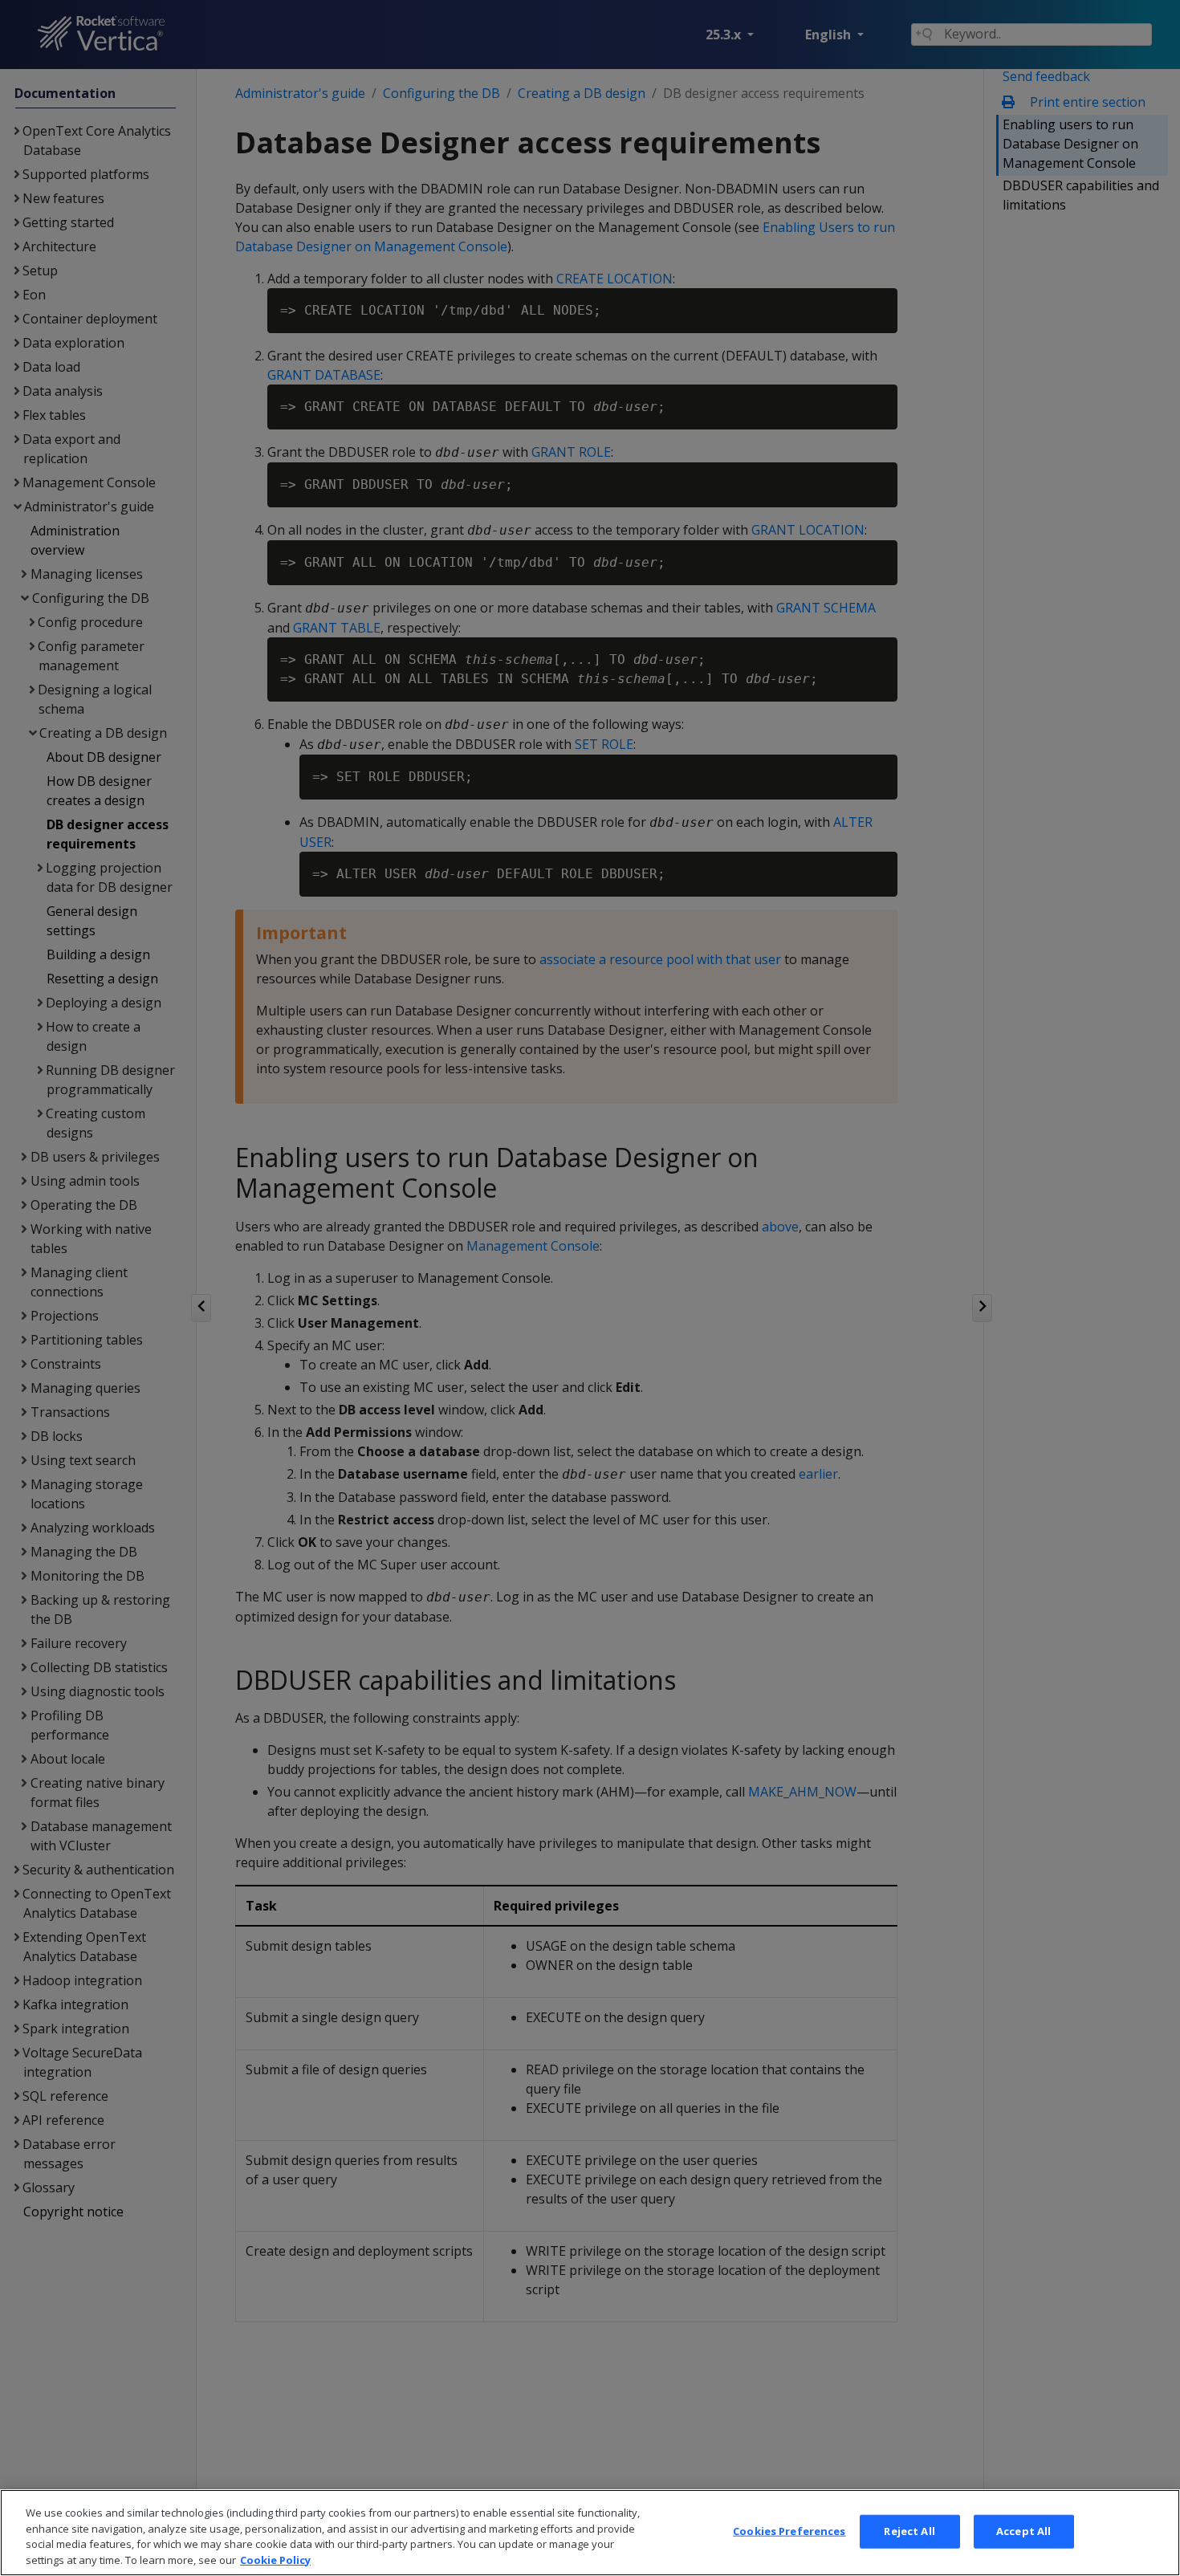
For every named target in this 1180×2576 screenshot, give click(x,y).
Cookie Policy (275, 2559)
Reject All (909, 2531)
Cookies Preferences (789, 2531)
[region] (590, 2533)
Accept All (1023, 2531)
